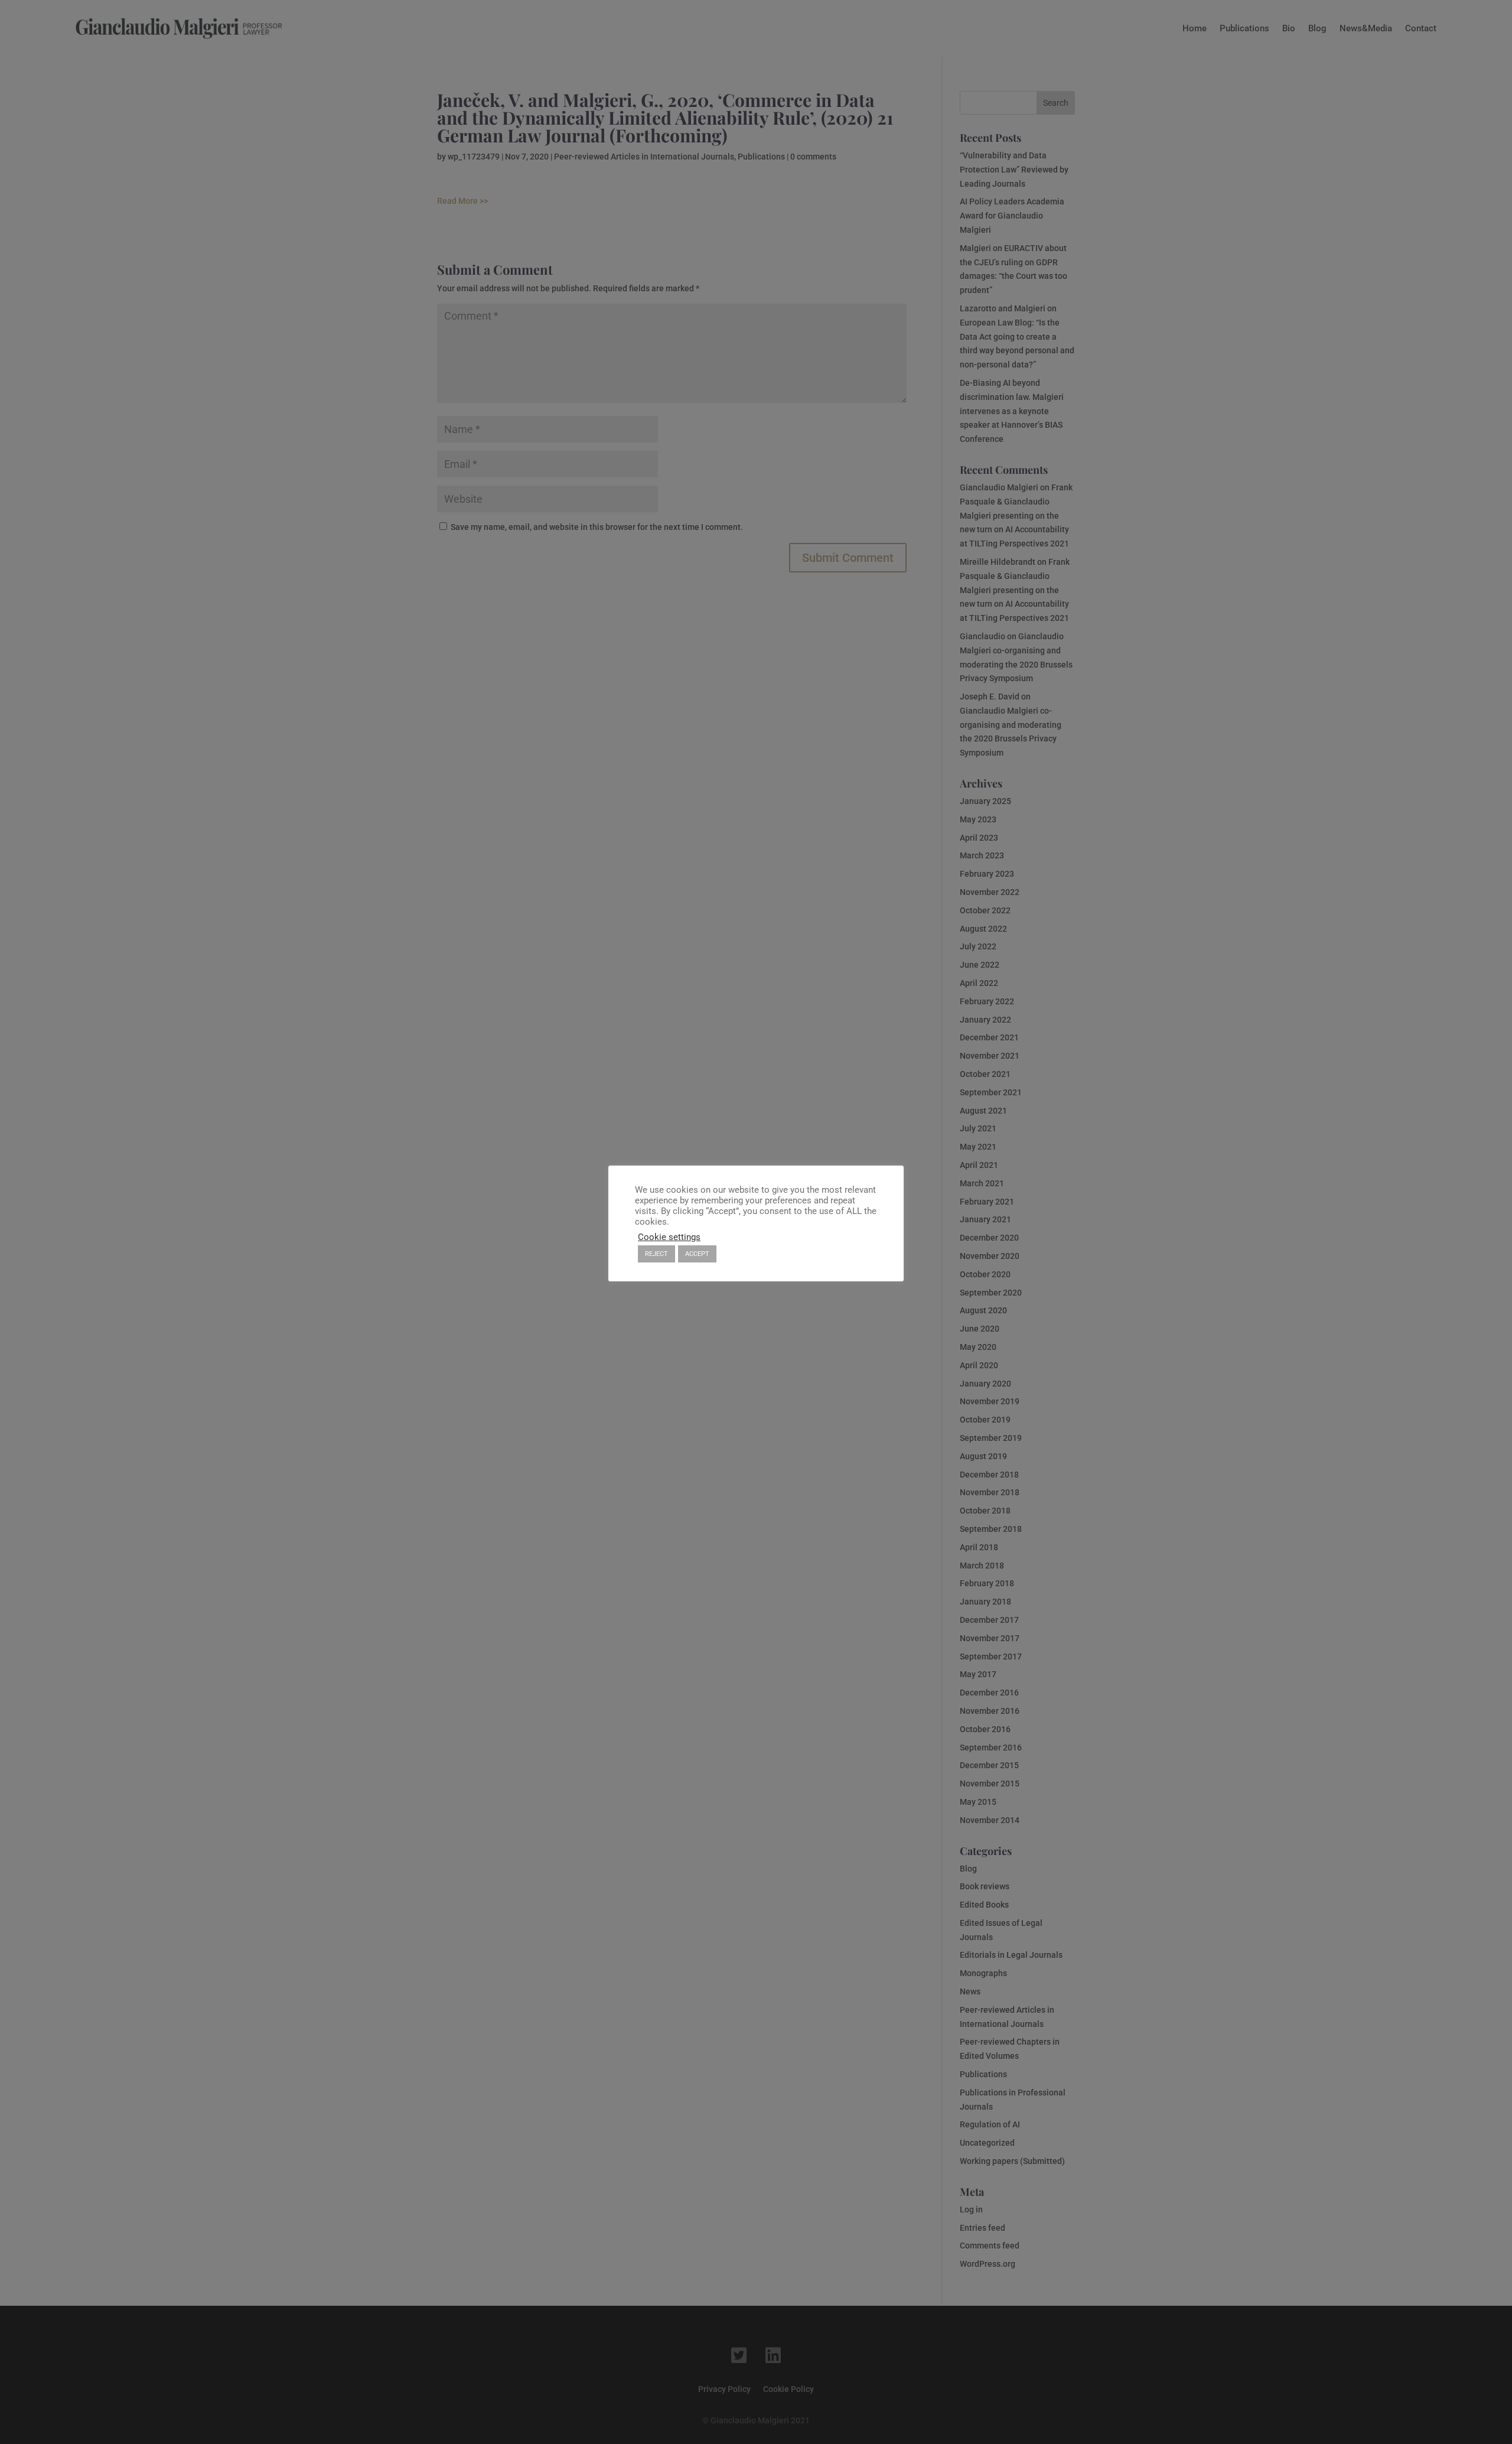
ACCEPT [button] (697, 1254)
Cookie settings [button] (669, 1237)
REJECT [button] (656, 1254)
